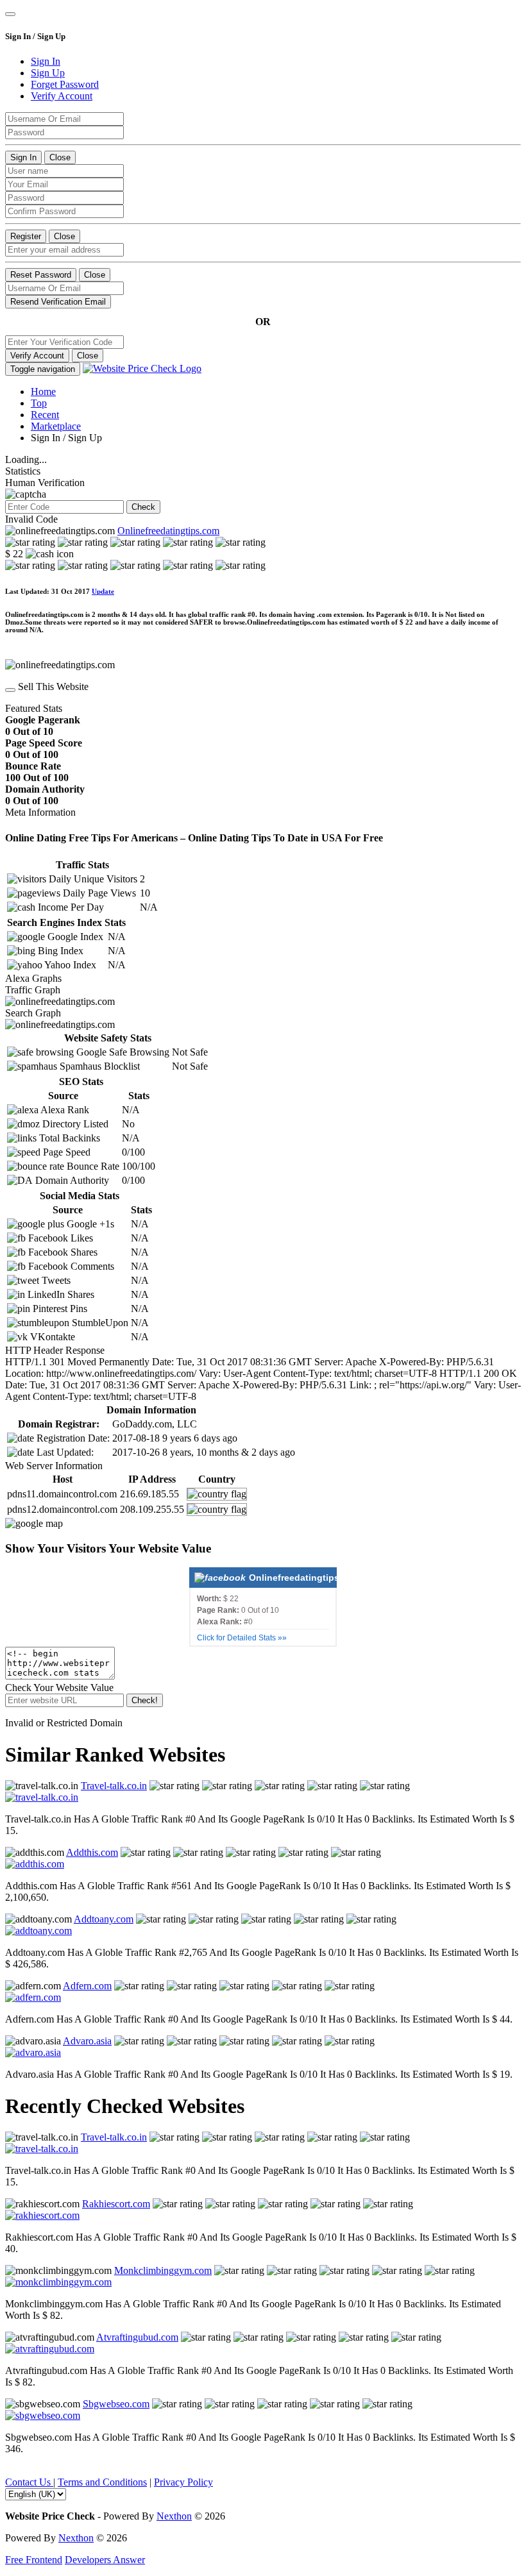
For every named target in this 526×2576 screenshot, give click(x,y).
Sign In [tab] (46, 61)
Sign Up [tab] (48, 73)
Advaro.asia (87, 2041)
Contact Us (29, 2482)
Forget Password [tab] (65, 84)
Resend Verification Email (58, 302)
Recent (45, 415)
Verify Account (37, 356)
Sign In (23, 157)
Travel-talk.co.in (114, 1786)
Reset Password (41, 275)
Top (39, 403)
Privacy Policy (183, 2482)
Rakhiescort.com (116, 2204)
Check (143, 507)
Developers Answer (105, 2560)
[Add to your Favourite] (10, 690)
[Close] (10, 14)
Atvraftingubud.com (137, 2337)
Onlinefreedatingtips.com (168, 531)
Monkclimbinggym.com (163, 2270)
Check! (145, 1700)
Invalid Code (31, 519)
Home (43, 391)
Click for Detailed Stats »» (242, 1638)
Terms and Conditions (102, 2482)
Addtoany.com (104, 1919)
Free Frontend (34, 2560)
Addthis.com (92, 1852)
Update (103, 591)
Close (60, 157)
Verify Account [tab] (62, 96)
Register (26, 236)
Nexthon (174, 2516)
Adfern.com (87, 1986)
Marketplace (56, 426)
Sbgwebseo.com (116, 2404)
